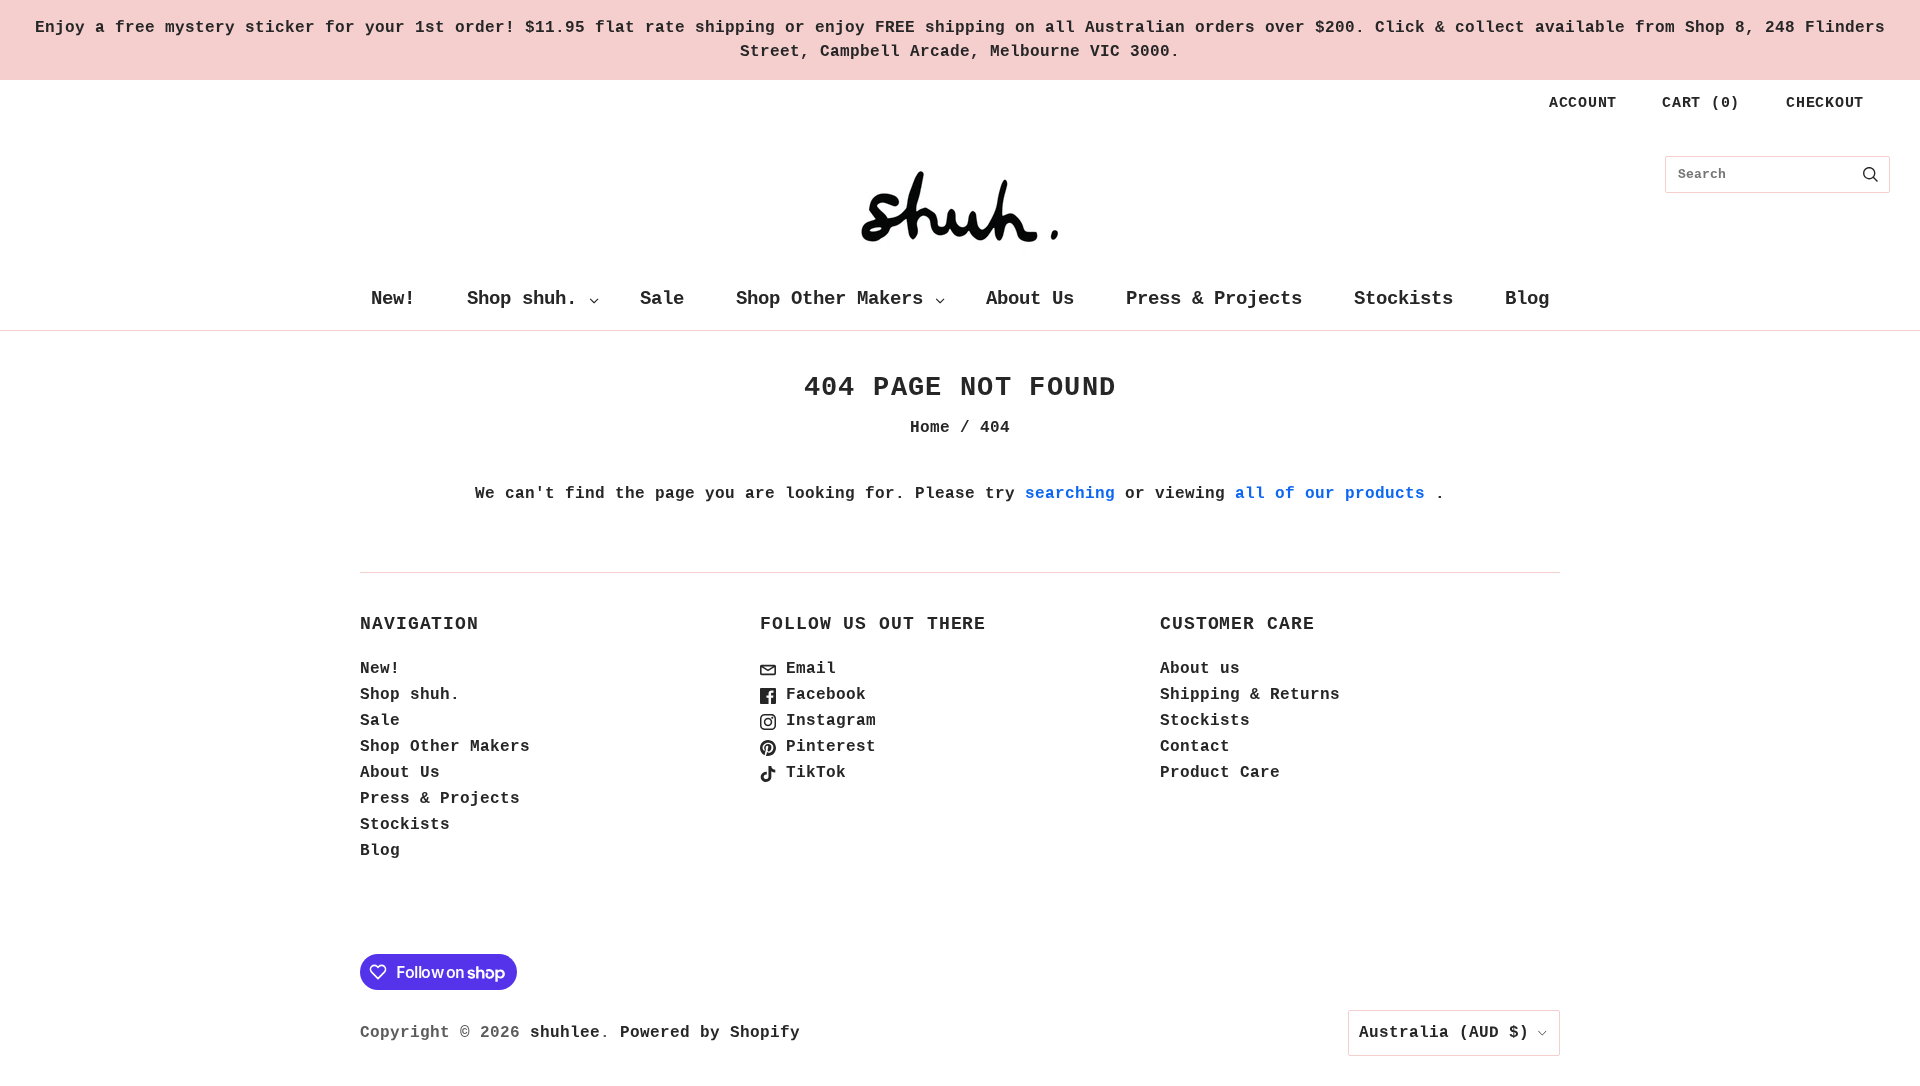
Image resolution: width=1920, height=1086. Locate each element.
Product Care (1220, 773)
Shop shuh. (522, 299)
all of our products (1330, 494)
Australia (1444, 1033)
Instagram (826, 721)
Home (930, 428)
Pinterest (826, 747)
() (1701, 103)
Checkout (1825, 103)
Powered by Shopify (710, 1033)
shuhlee (565, 1033)
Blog (1527, 299)
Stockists (1403, 299)
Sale (662, 299)
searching (1070, 494)
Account (1583, 103)
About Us (1030, 299)
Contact (1195, 747)
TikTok (811, 773)
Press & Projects (1214, 299)
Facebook (821, 695)
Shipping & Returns (1250, 695)
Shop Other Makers (829, 299)
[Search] (1870, 174)
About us (1200, 669)
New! (393, 299)
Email (806, 669)
